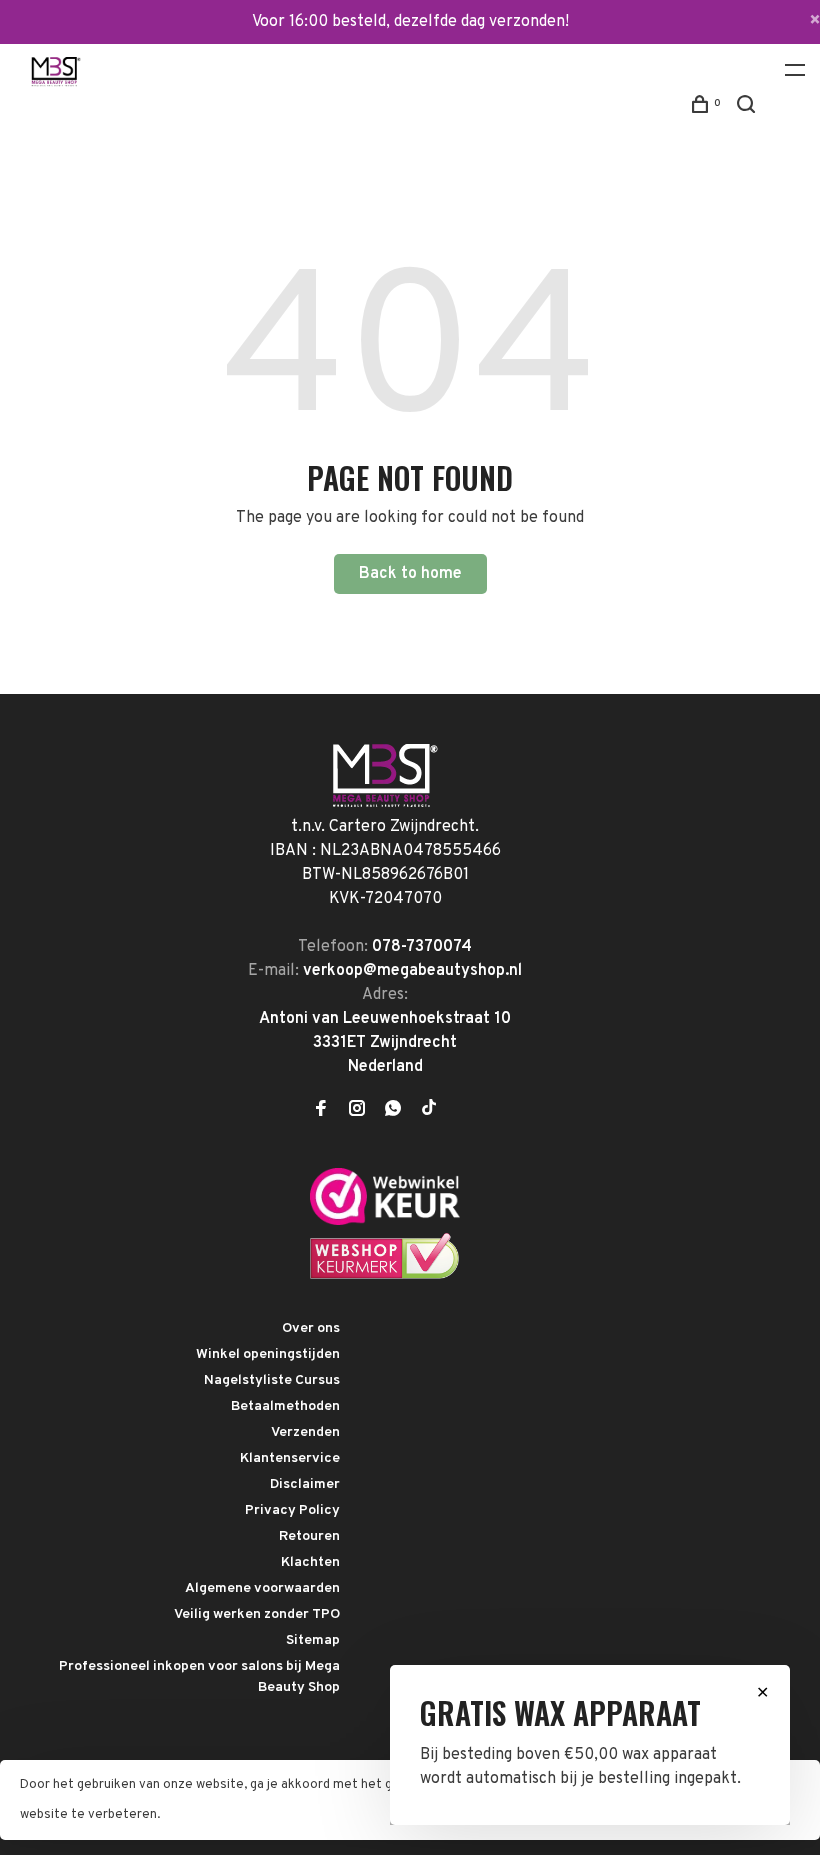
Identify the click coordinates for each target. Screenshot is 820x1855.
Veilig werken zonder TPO (257, 1614)
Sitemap (313, 1640)
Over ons (311, 1328)
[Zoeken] (748, 108)
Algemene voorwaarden (262, 1588)
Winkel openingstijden (268, 1354)
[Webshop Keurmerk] (385, 1276)
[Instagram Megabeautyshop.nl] (357, 1111)
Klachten (310, 1562)
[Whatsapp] (393, 1111)
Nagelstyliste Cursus (272, 1380)
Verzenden (305, 1432)
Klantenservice (290, 1458)
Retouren (309, 1536)
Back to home (410, 574)
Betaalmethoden (285, 1406)
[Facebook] (321, 1111)
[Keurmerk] (385, 1221)
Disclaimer (305, 1484)
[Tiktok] (429, 1111)
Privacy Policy (292, 1510)
